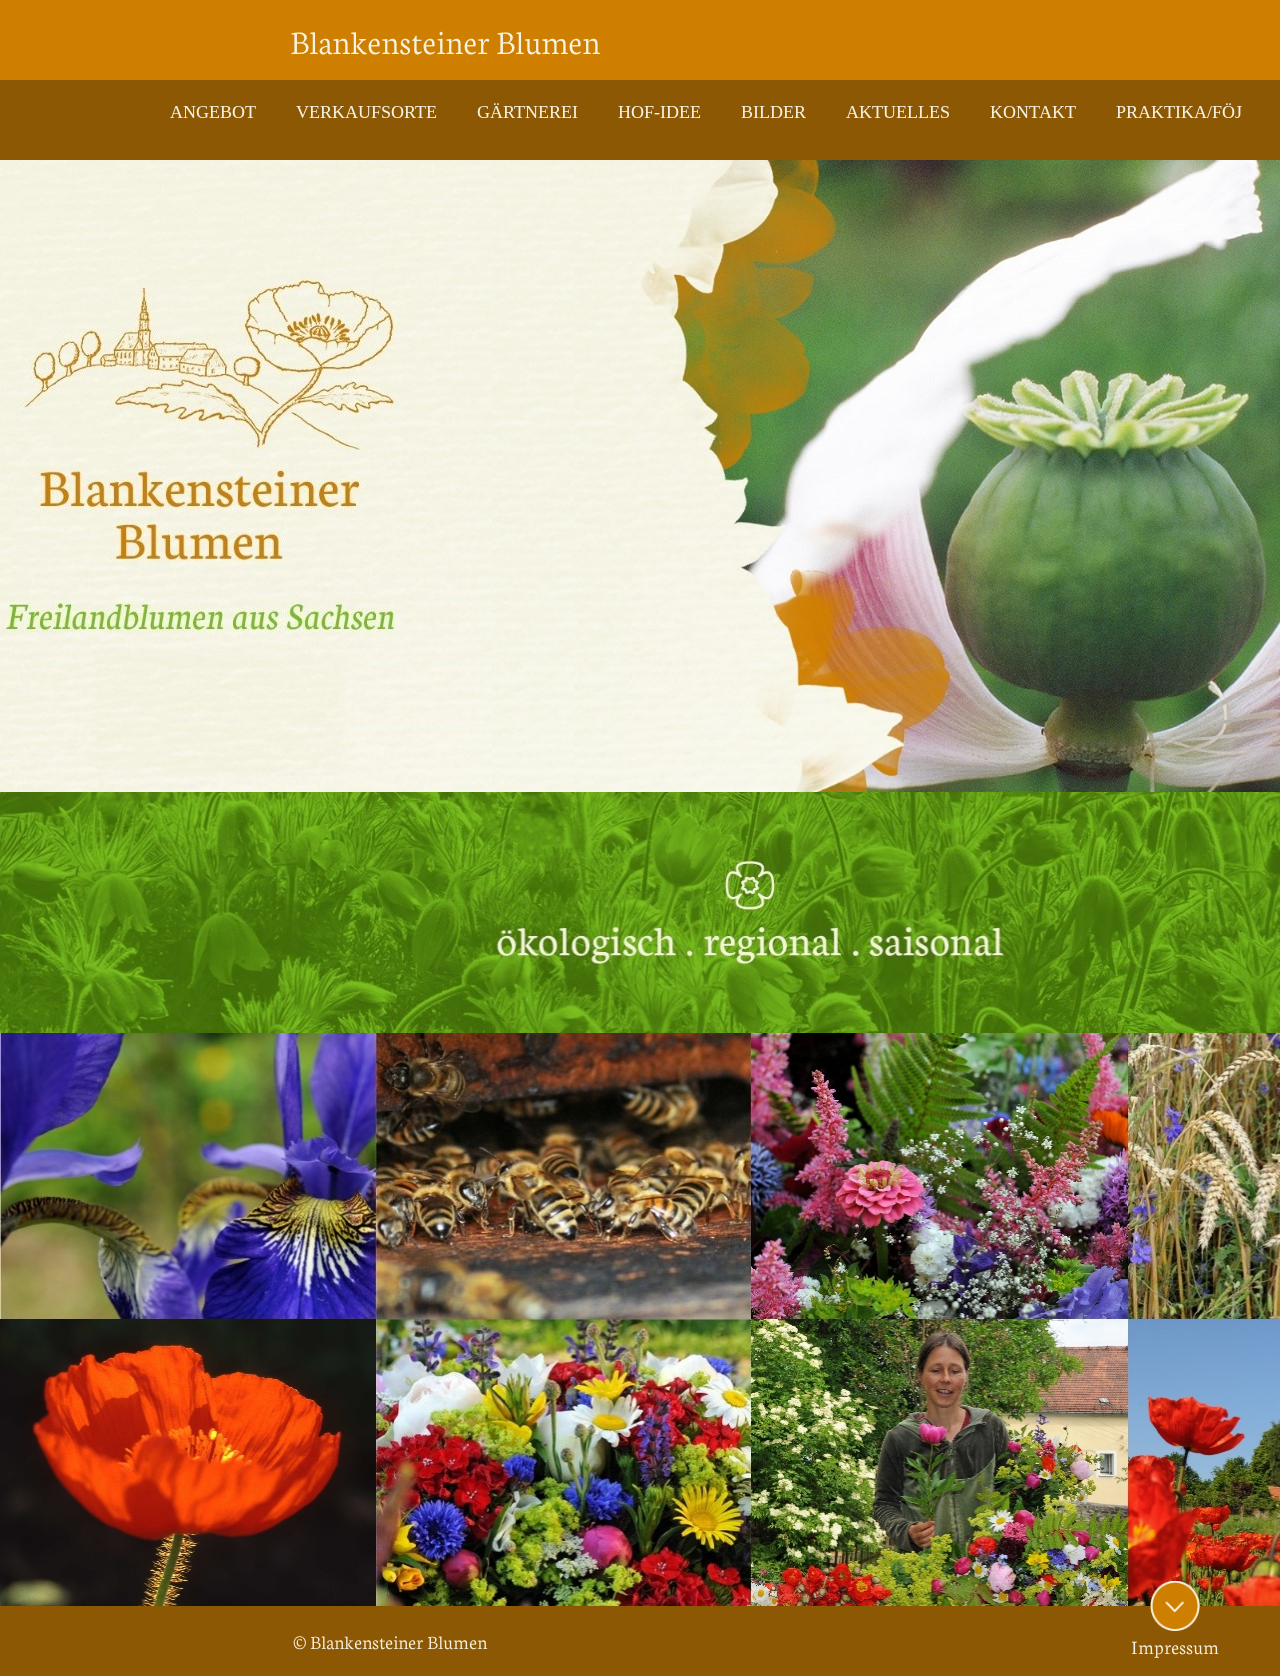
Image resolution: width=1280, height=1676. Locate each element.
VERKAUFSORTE (366, 112)
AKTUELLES (898, 112)
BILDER (773, 112)
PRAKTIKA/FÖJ (1179, 112)
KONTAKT (1033, 112)
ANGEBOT (213, 112)
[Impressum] (1175, 1606)
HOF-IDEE (659, 112)
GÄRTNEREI (527, 112)
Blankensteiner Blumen (445, 40)
